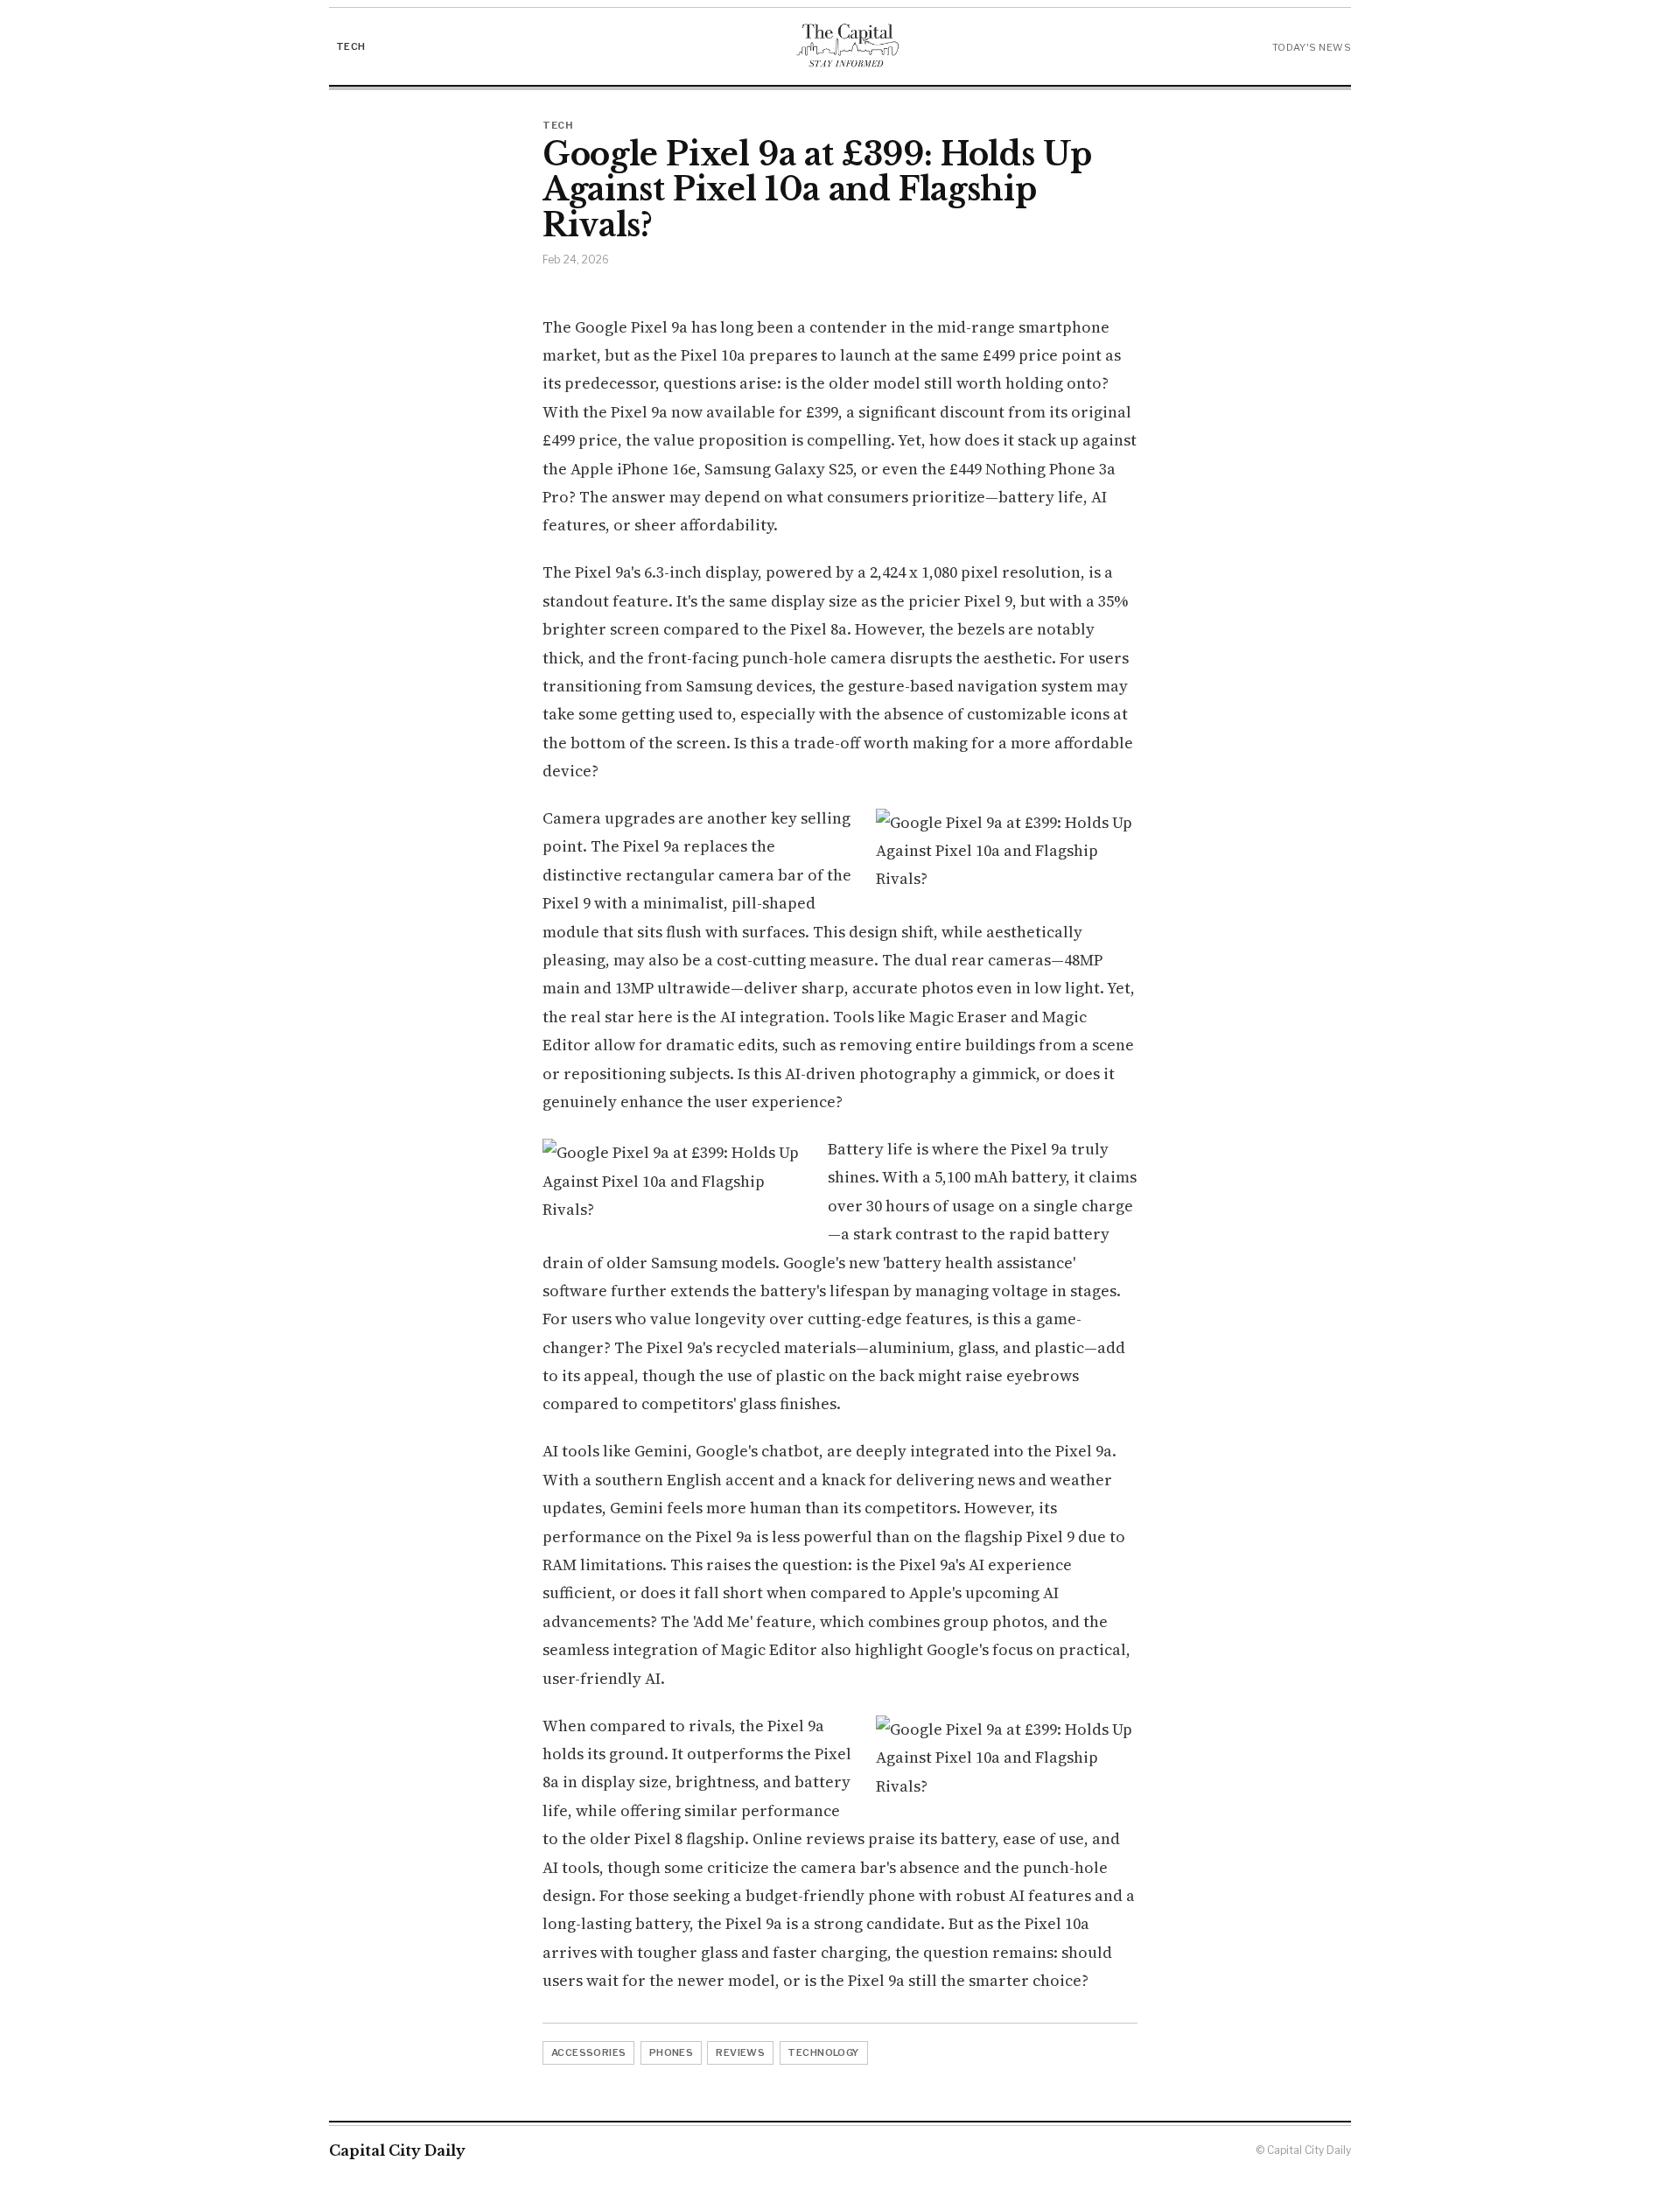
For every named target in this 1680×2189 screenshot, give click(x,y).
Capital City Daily (397, 2150)
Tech (351, 46)
